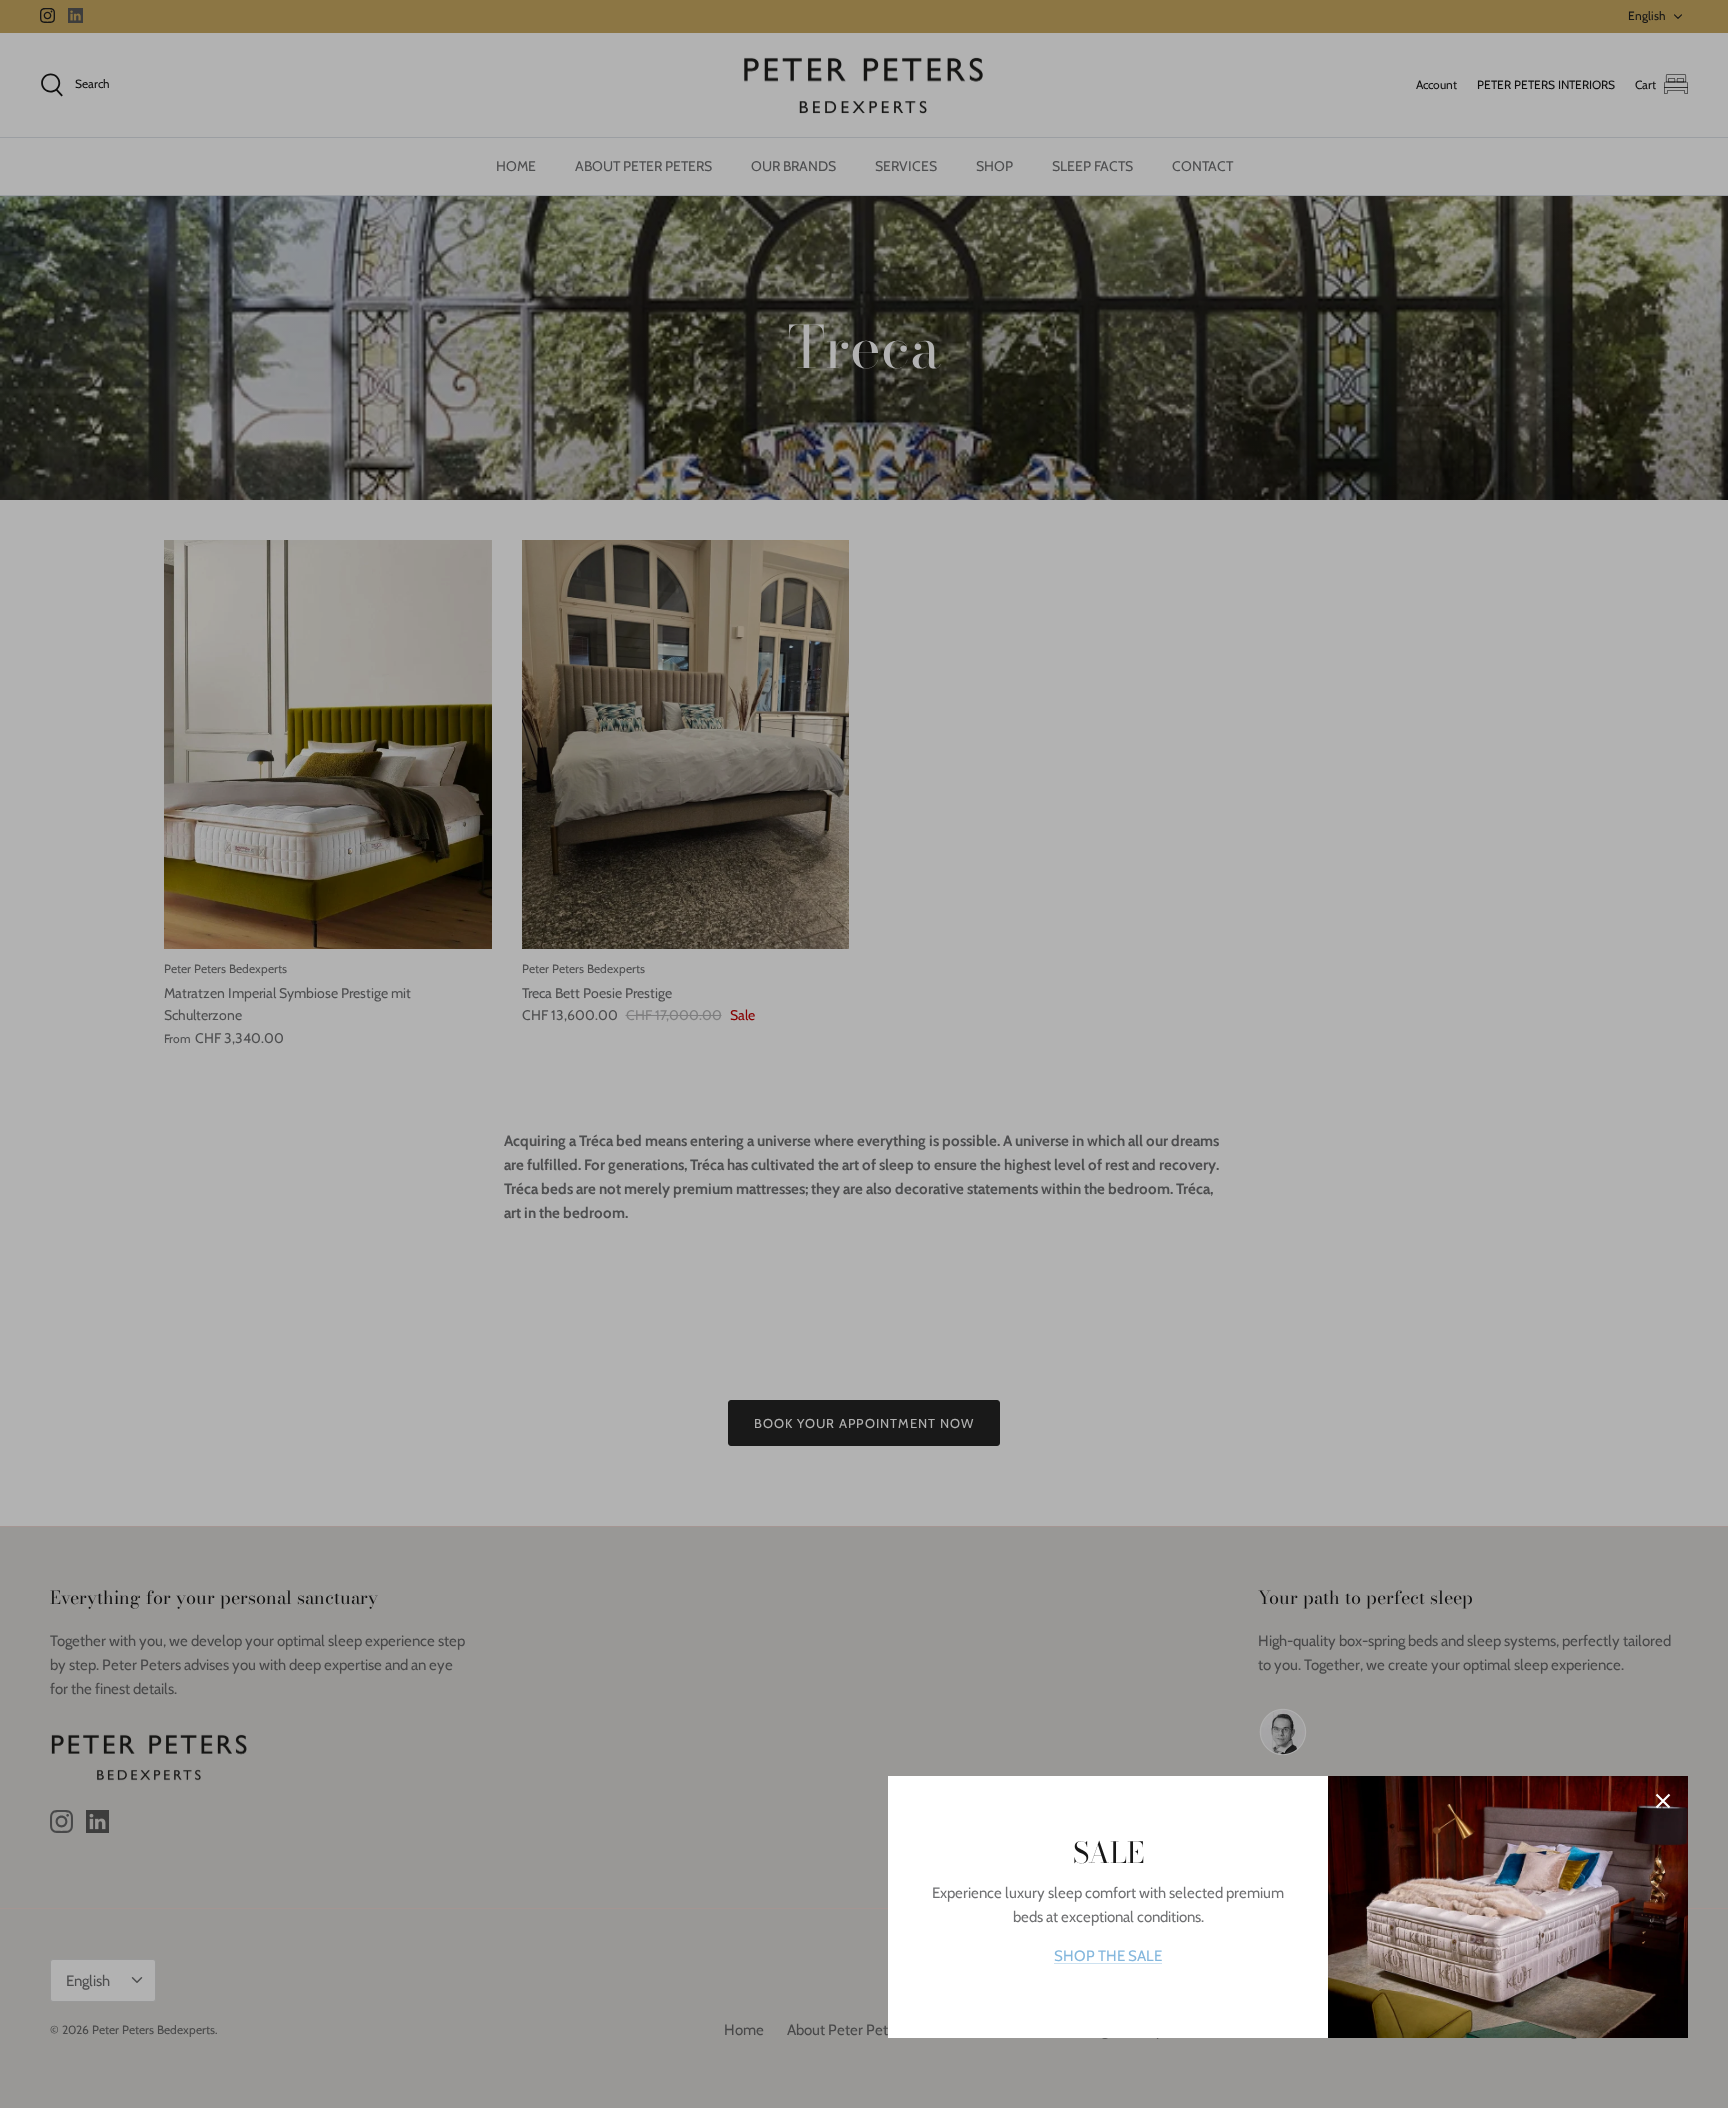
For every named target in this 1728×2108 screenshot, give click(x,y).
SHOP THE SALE (1108, 1956)
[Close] (1663, 1801)
